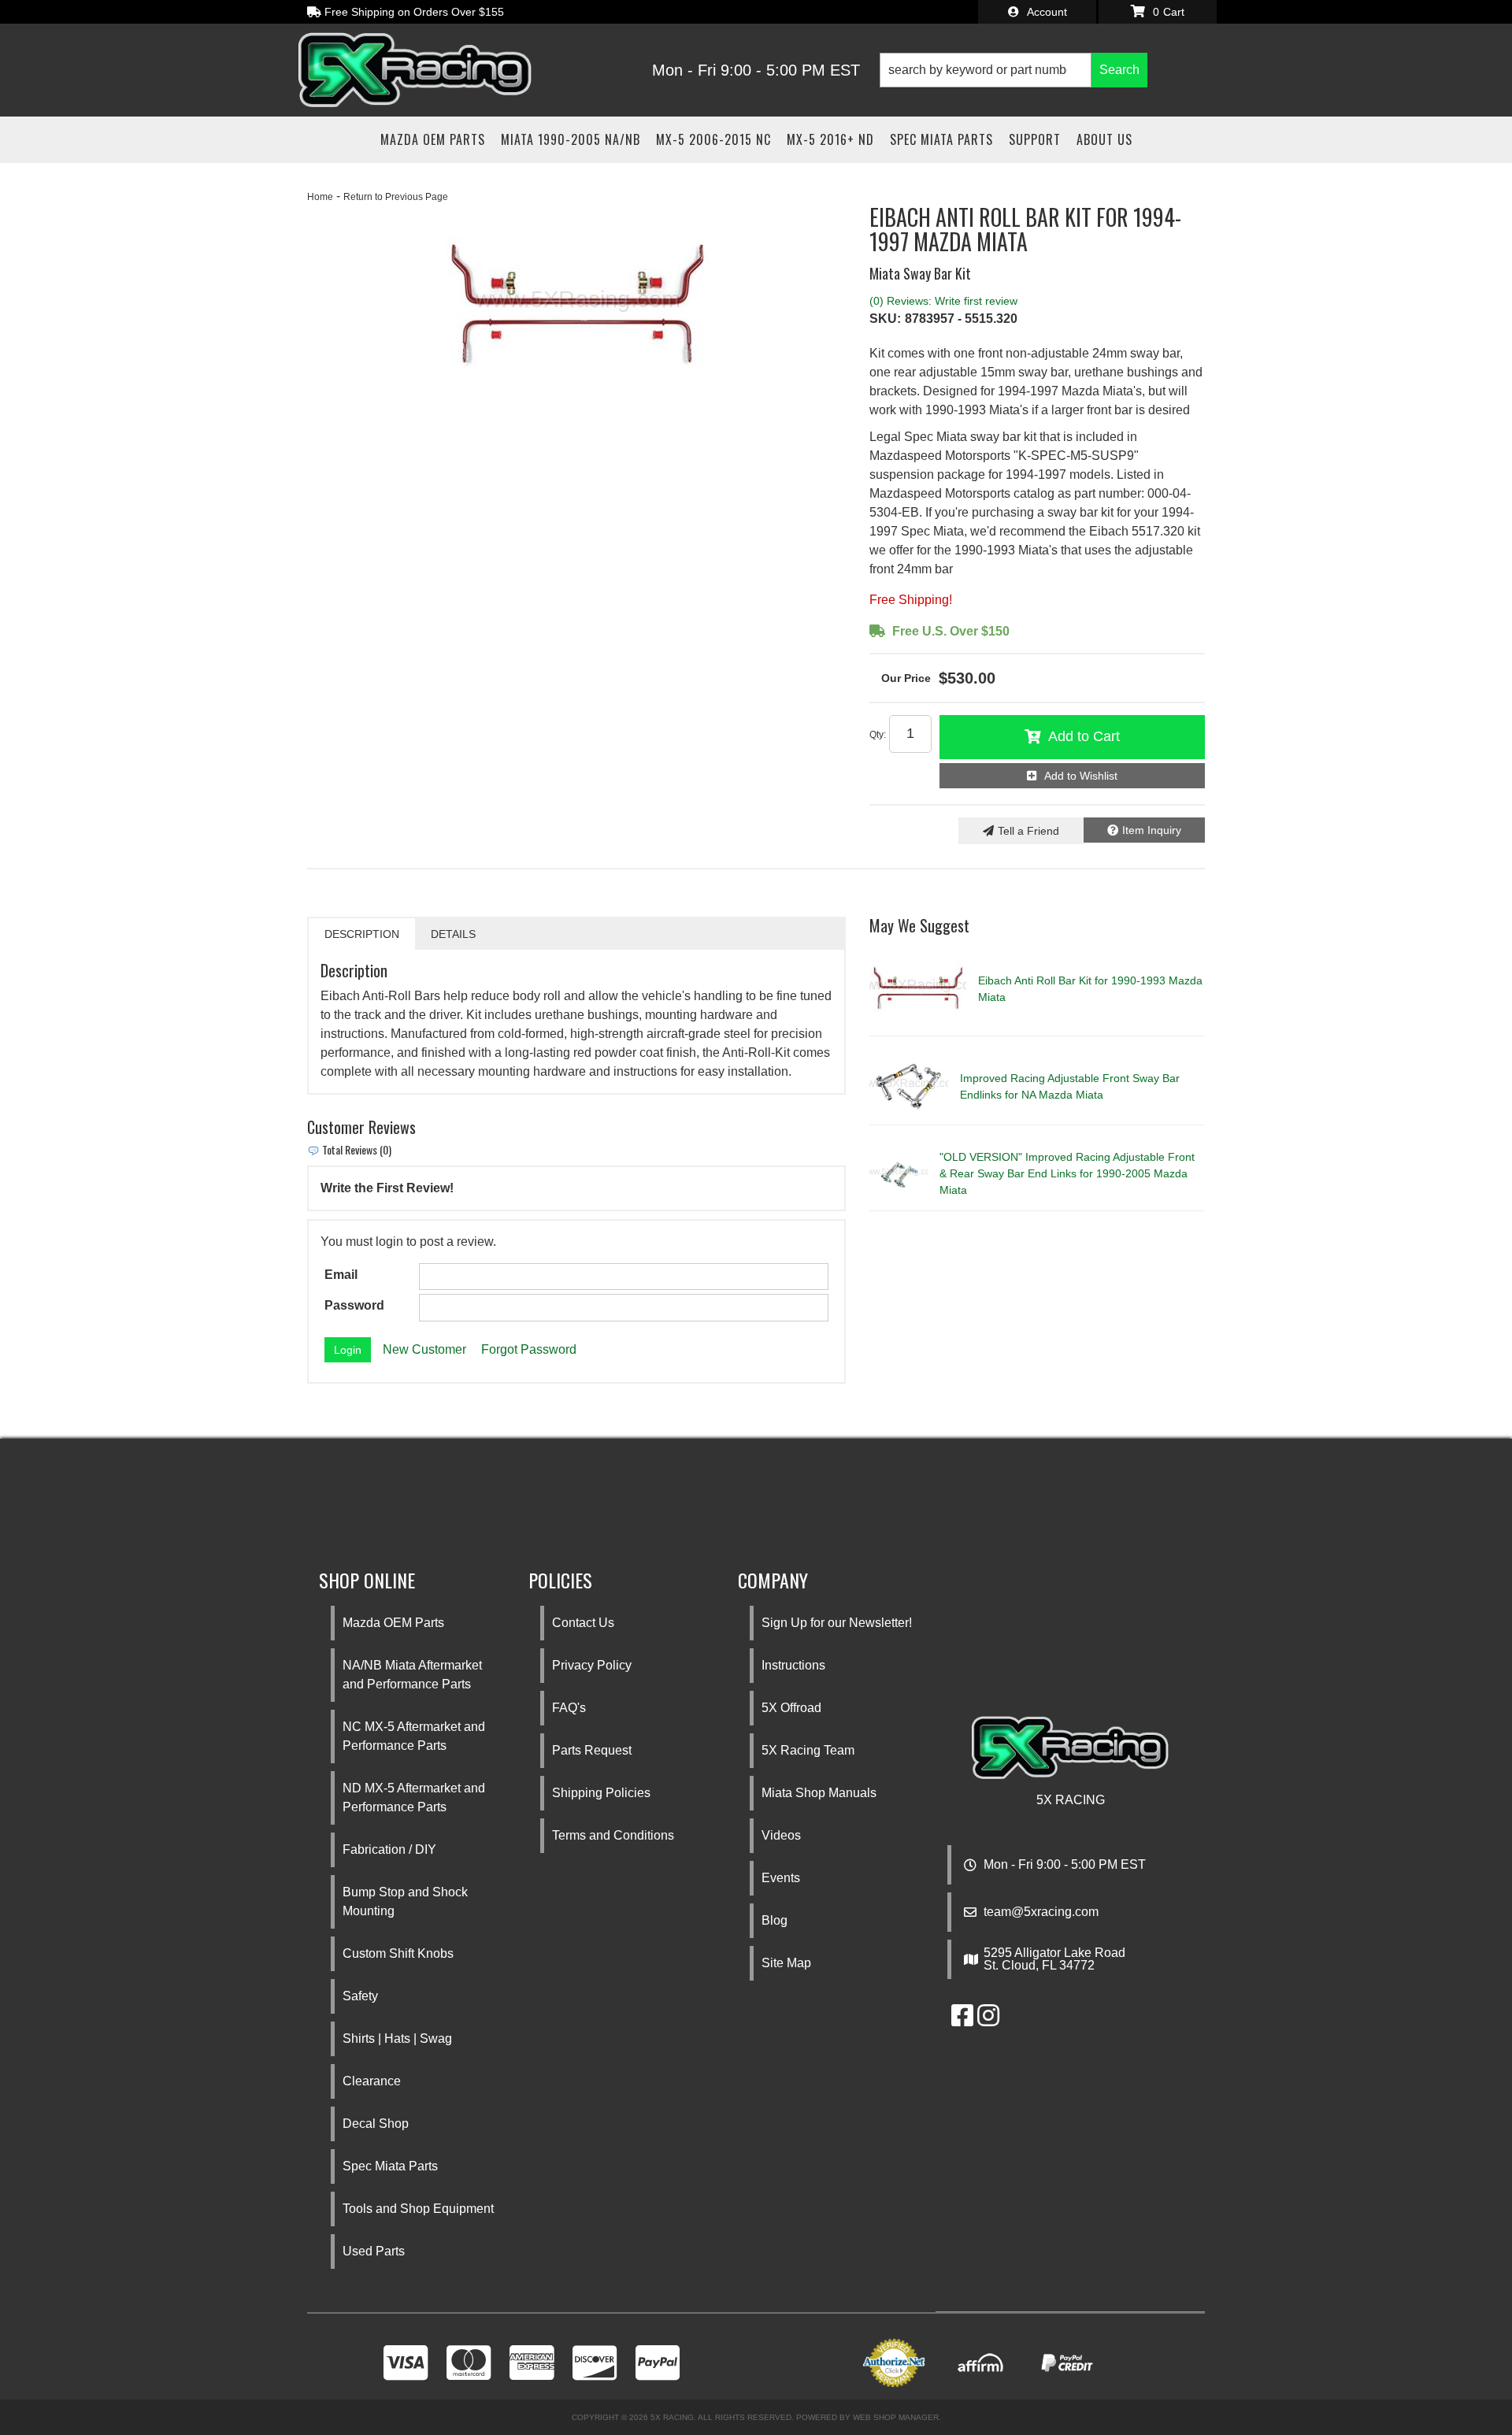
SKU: (885, 319)
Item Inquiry (1152, 830)
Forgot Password (529, 1349)
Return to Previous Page (396, 197)
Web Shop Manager (896, 2417)
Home (320, 197)
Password (354, 1305)
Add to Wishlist (1081, 776)
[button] (1014, 70)
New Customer (424, 1349)
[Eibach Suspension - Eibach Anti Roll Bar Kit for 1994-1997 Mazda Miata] (576, 306)
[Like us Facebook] (962, 2020)
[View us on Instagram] (988, 2020)
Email (341, 1275)
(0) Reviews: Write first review (943, 301)
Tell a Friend (1028, 831)
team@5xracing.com (1041, 1912)
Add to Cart (1084, 736)
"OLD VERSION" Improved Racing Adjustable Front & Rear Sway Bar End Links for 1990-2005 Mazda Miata (1067, 1173)
